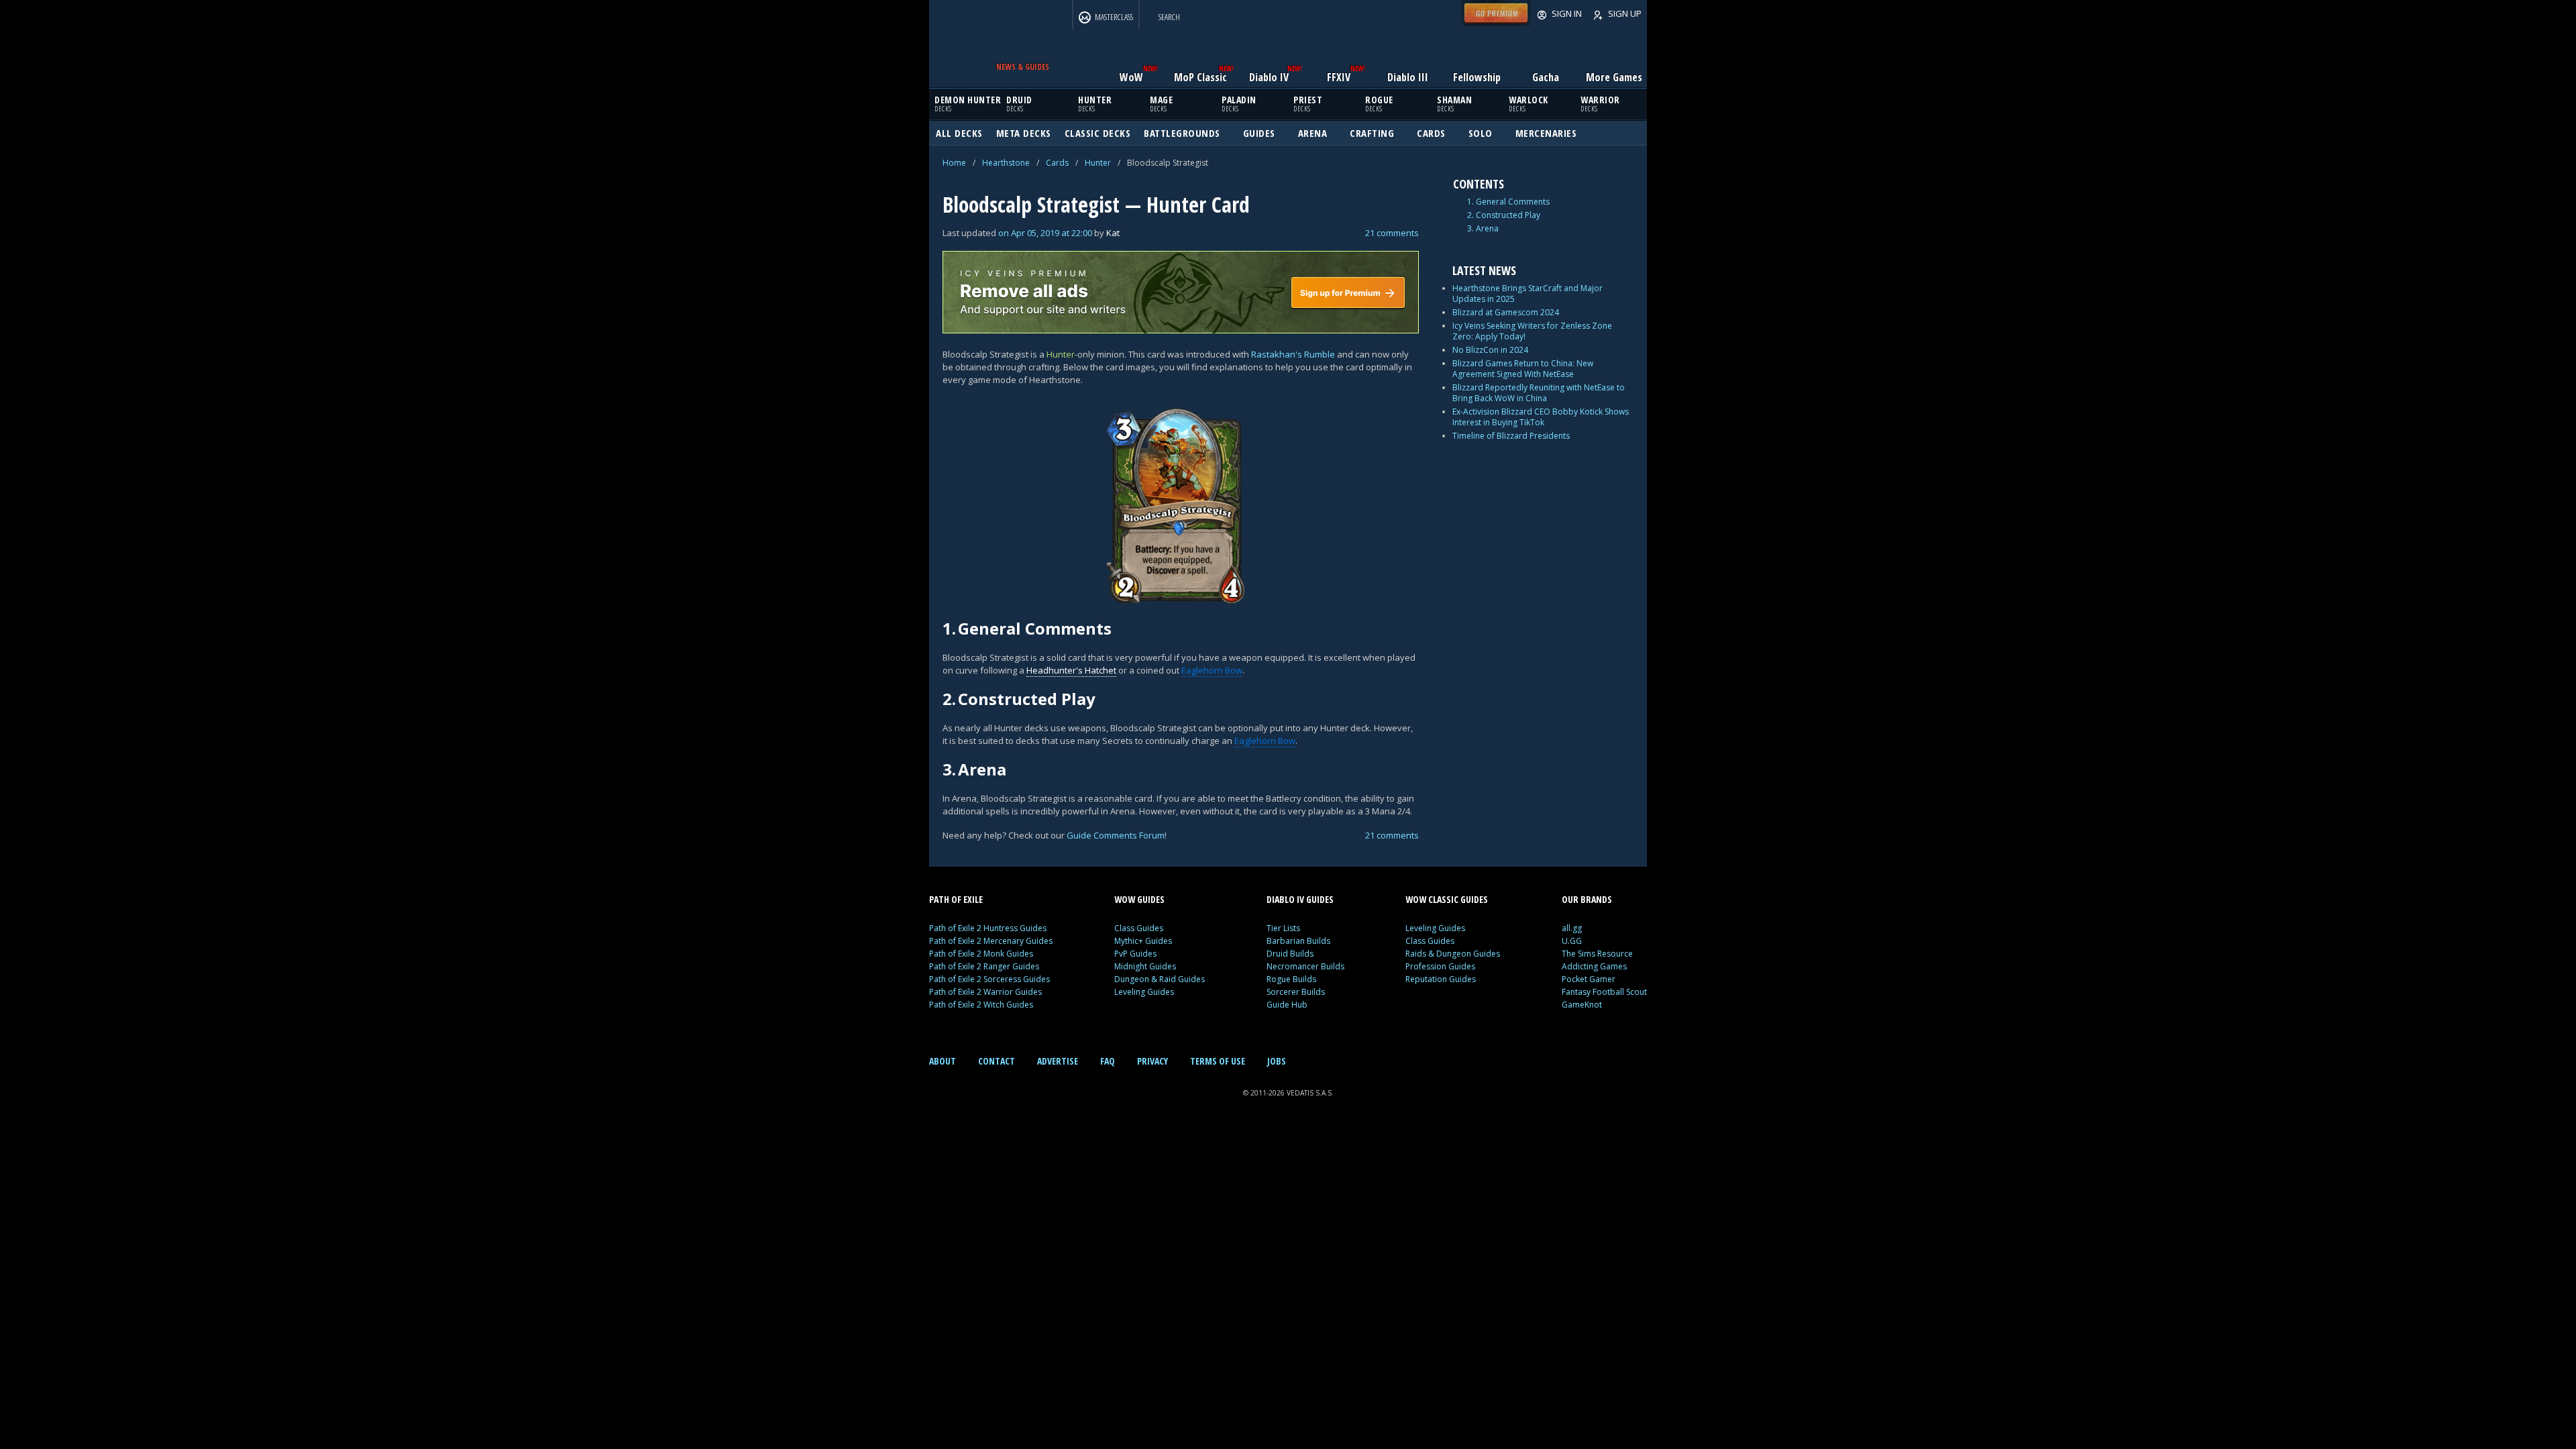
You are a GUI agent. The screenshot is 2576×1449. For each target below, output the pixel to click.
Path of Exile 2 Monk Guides (981, 954)
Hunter (1098, 163)
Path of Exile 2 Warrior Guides (985, 992)
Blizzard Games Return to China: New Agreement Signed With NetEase (1523, 369)
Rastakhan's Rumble (1293, 354)
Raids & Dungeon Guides (1453, 954)
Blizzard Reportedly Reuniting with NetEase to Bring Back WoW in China (1539, 393)
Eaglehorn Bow (1212, 670)
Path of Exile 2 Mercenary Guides (991, 941)
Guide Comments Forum (1116, 835)
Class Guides (1139, 928)
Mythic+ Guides (1143, 941)
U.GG (1572, 941)
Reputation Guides (1441, 979)
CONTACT (997, 1061)
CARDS (1431, 133)
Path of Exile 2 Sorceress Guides (989, 979)
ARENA (1313, 133)
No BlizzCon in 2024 (1490, 350)
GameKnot (1582, 1005)
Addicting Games (1594, 966)
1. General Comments (1508, 202)
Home (954, 163)
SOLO (1481, 133)
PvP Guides (1135, 954)
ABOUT (943, 1061)
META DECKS (1024, 133)
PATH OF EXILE (956, 899)
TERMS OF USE (1218, 1061)
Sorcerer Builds (1296, 992)
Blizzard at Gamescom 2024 (1506, 312)
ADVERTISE (1058, 1061)
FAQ (1108, 1061)
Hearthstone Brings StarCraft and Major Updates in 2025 (1527, 293)
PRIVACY (1152, 1061)
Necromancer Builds (1305, 966)
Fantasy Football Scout (1604, 992)
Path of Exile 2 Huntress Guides (988, 928)
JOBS (1277, 1061)
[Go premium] (1496, 23)
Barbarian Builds (1298, 941)
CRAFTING (1372, 133)
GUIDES (1259, 133)
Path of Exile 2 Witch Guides (981, 1005)
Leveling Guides (1144, 992)
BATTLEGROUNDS (1182, 133)
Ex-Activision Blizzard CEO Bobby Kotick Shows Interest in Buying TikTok (1541, 417)
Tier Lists (1283, 928)
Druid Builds (1290, 954)
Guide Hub (1287, 1005)
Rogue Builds (1291, 979)
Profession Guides (1440, 966)
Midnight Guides (1145, 966)
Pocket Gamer (1589, 979)
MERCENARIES (1546, 133)
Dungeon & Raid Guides (1160, 979)
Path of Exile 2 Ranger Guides (984, 966)
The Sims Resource (1597, 954)
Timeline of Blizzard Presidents (1511, 436)
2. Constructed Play (1504, 215)
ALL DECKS (959, 133)
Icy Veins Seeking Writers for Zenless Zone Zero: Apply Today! (1532, 331)
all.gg (1572, 928)
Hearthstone (1006, 163)
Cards (1057, 163)
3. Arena (1483, 229)
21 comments (1392, 233)
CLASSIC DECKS (1098, 133)
